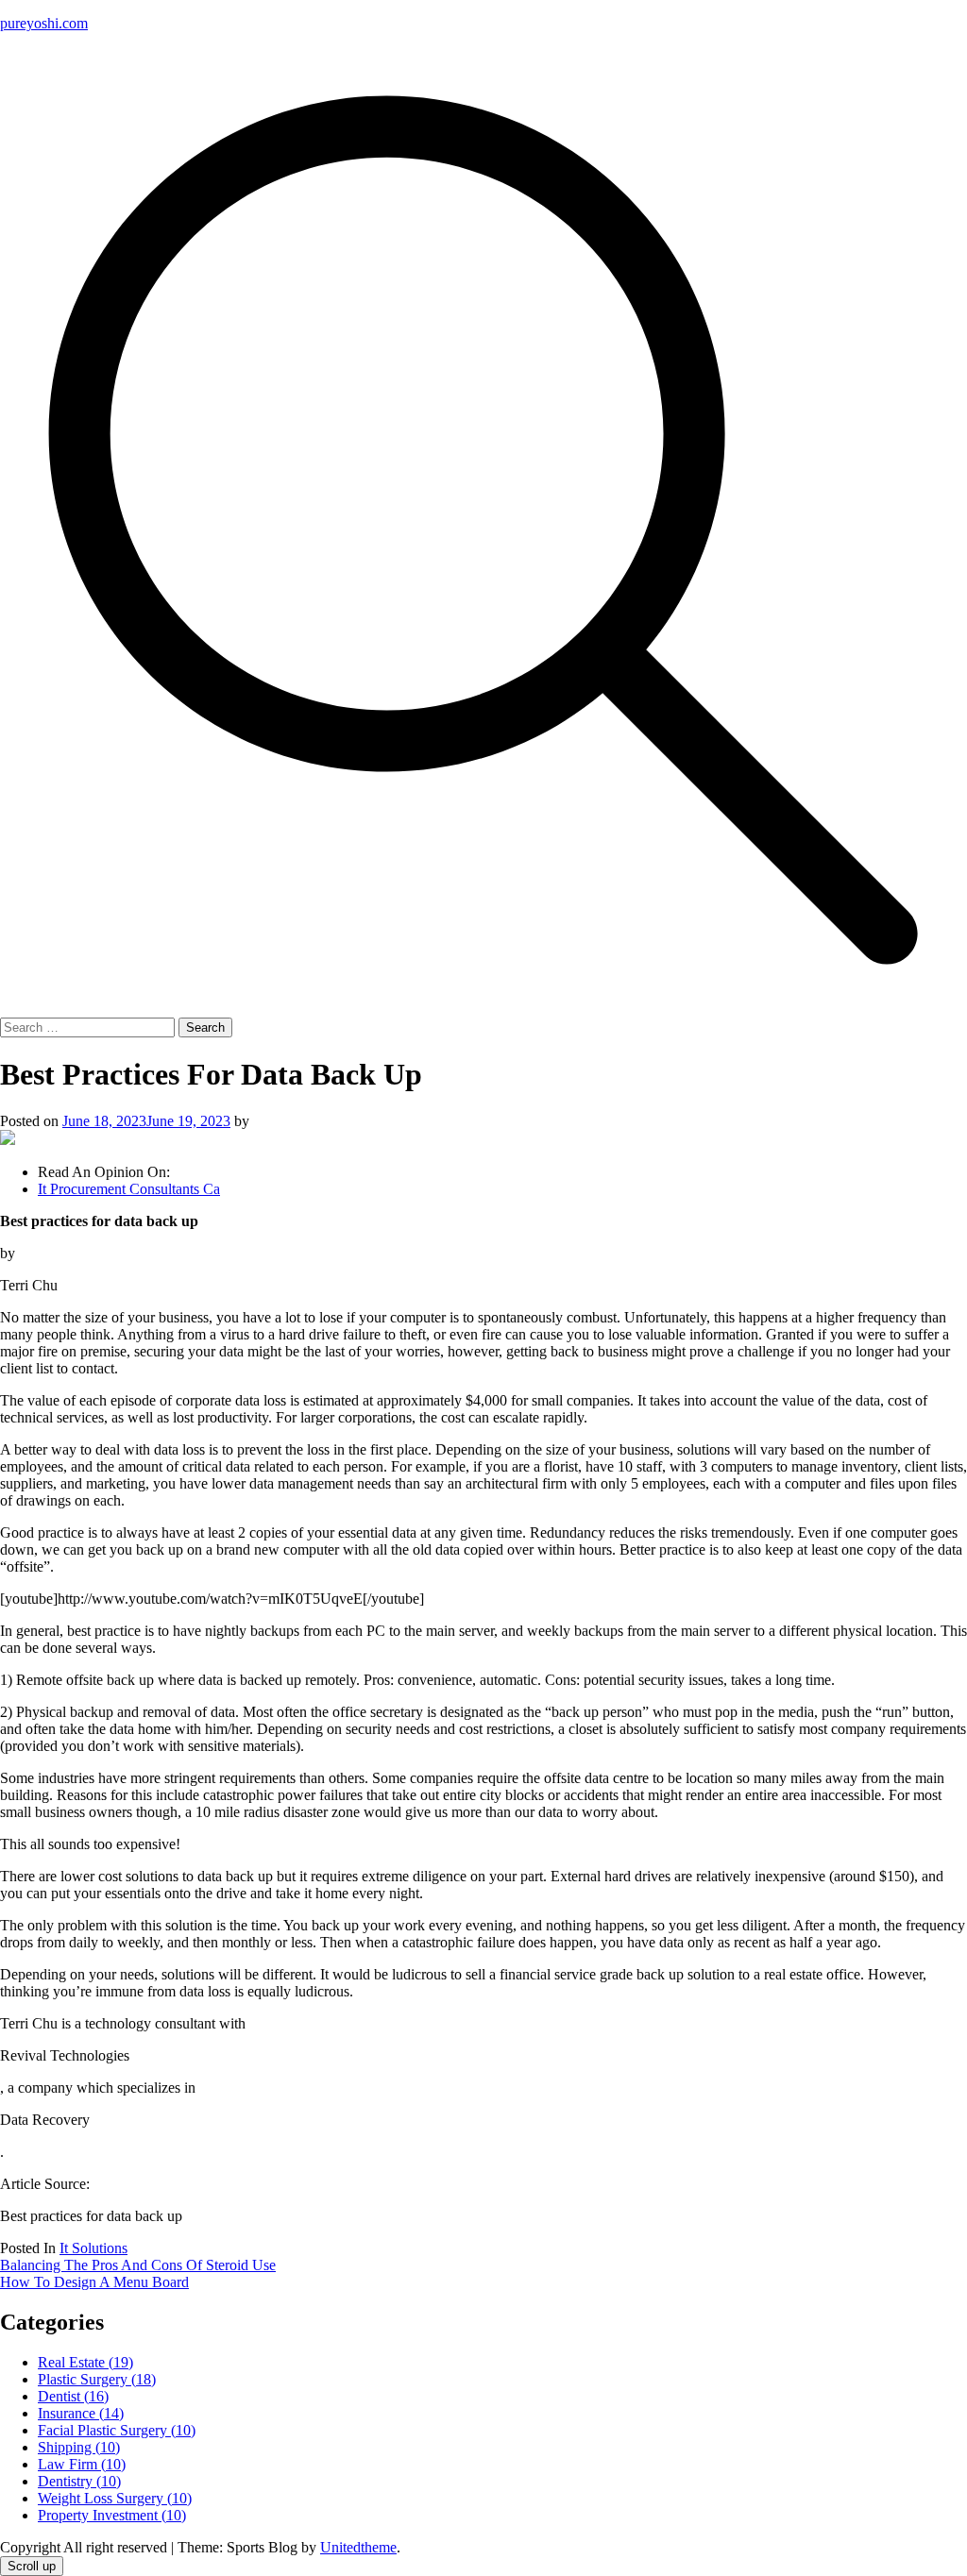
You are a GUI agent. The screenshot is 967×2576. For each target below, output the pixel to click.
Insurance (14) (81, 2413)
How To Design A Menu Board (94, 2282)
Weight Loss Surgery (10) (115, 2498)
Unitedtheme (358, 2547)
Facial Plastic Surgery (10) (117, 2430)
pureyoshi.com (44, 23)
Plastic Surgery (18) (97, 2379)
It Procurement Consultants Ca (129, 1189)
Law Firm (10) (82, 2464)
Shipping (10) (79, 2447)
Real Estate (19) (85, 2362)
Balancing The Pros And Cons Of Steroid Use (138, 2265)
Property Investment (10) (112, 2515)
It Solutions (93, 2248)
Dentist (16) (73, 2396)
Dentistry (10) (79, 2481)
